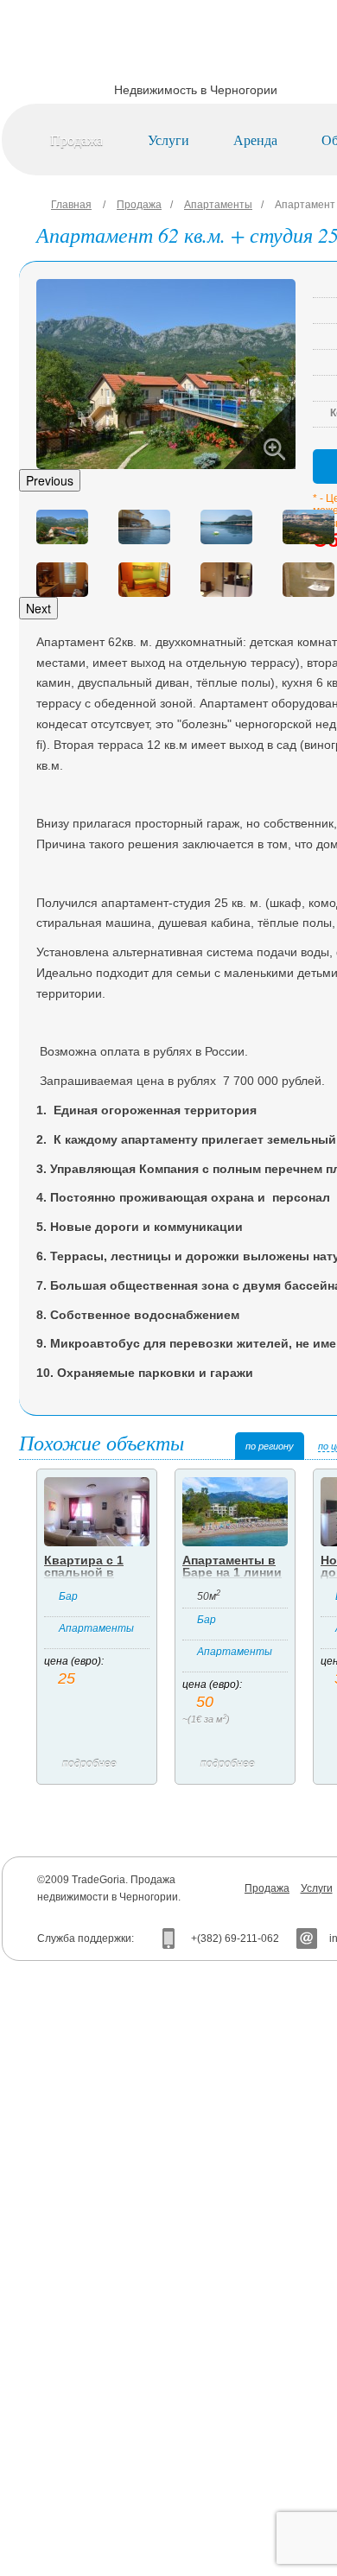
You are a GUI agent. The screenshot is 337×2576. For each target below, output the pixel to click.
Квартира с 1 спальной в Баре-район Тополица (84, 1578)
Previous (50, 480)
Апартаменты (218, 205)
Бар (68, 1596)
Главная (71, 205)
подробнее (89, 1764)
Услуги (168, 140)
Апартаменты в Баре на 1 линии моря (232, 1572)
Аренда (255, 140)
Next (38, 608)
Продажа (76, 140)
